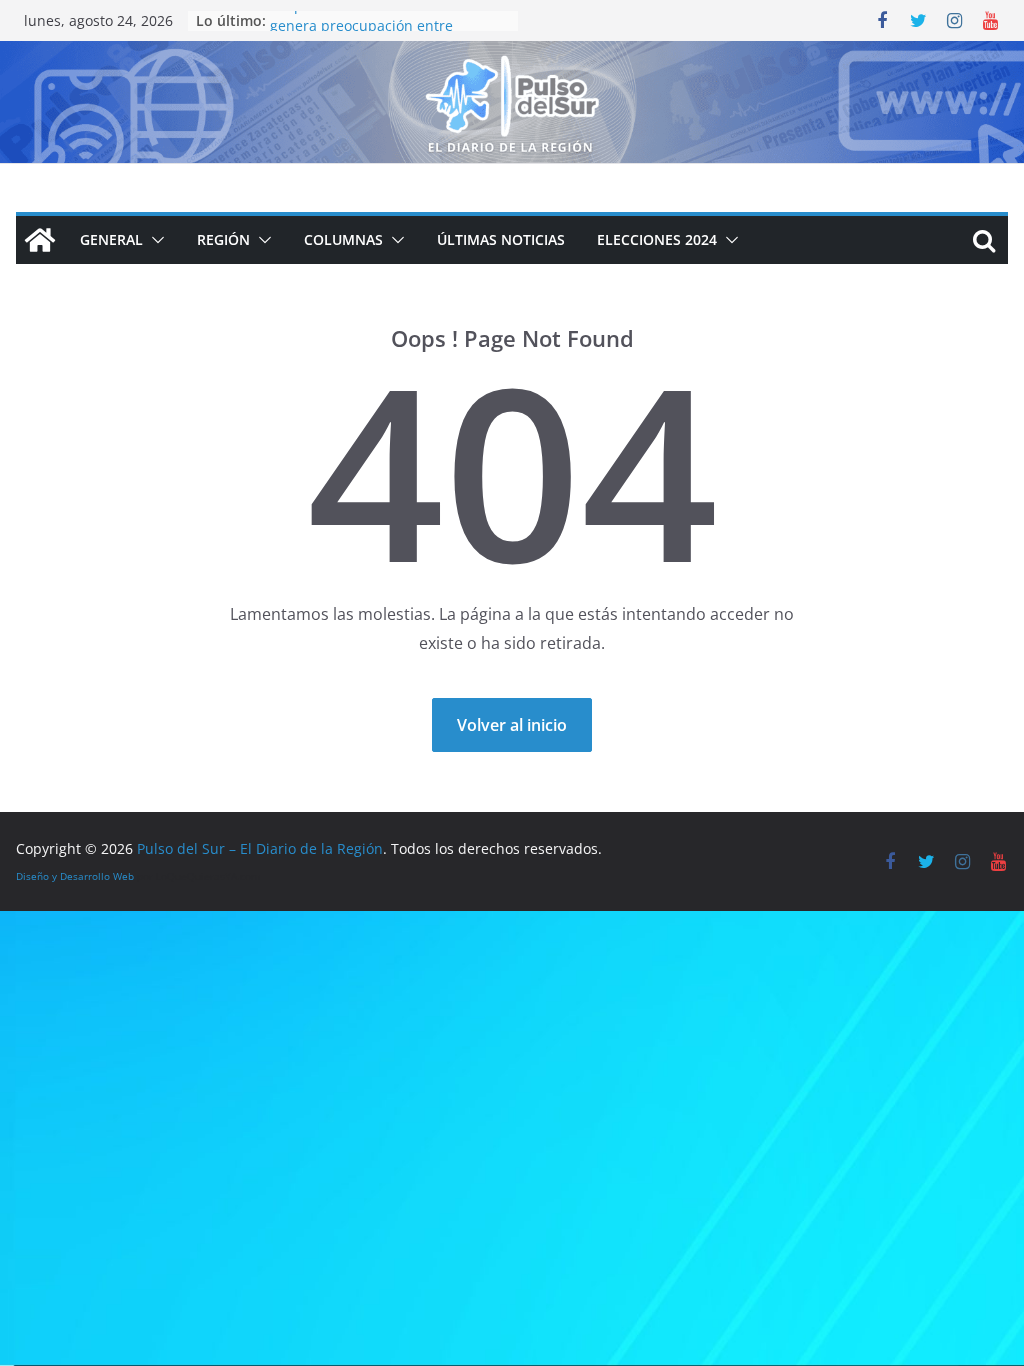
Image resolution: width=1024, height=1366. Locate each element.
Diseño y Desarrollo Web (75, 876)
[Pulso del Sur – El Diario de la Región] (512, 55)
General (111, 239)
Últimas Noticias (501, 239)
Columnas (343, 239)
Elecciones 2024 (657, 239)
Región (223, 239)
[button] (154, 240)
